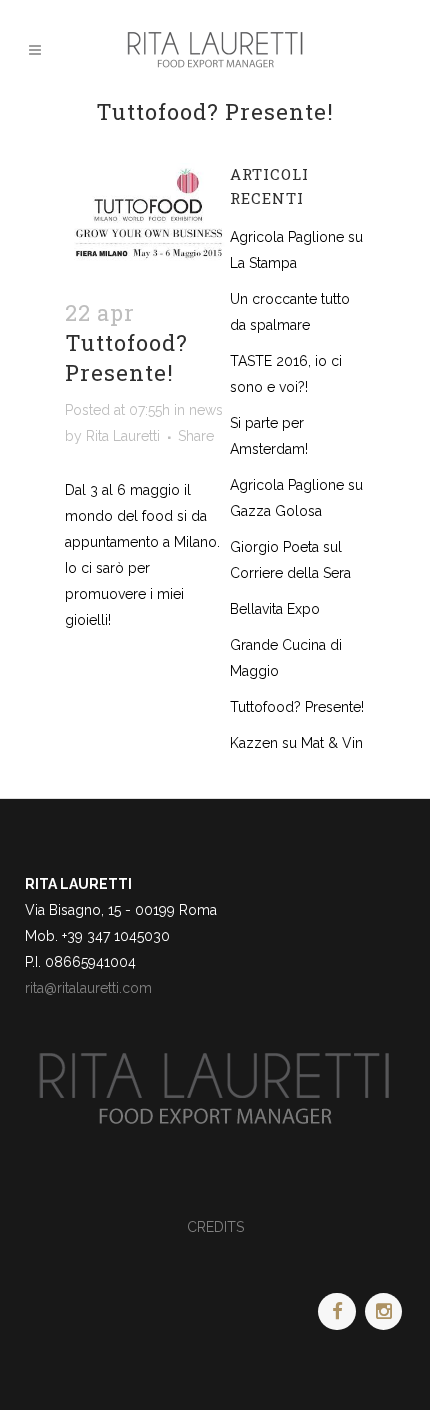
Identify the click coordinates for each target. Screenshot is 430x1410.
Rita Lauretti (123, 436)
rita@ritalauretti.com (88, 988)
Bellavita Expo (275, 609)
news (206, 410)
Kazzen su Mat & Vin (296, 743)
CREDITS (215, 1227)
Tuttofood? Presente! (297, 707)
